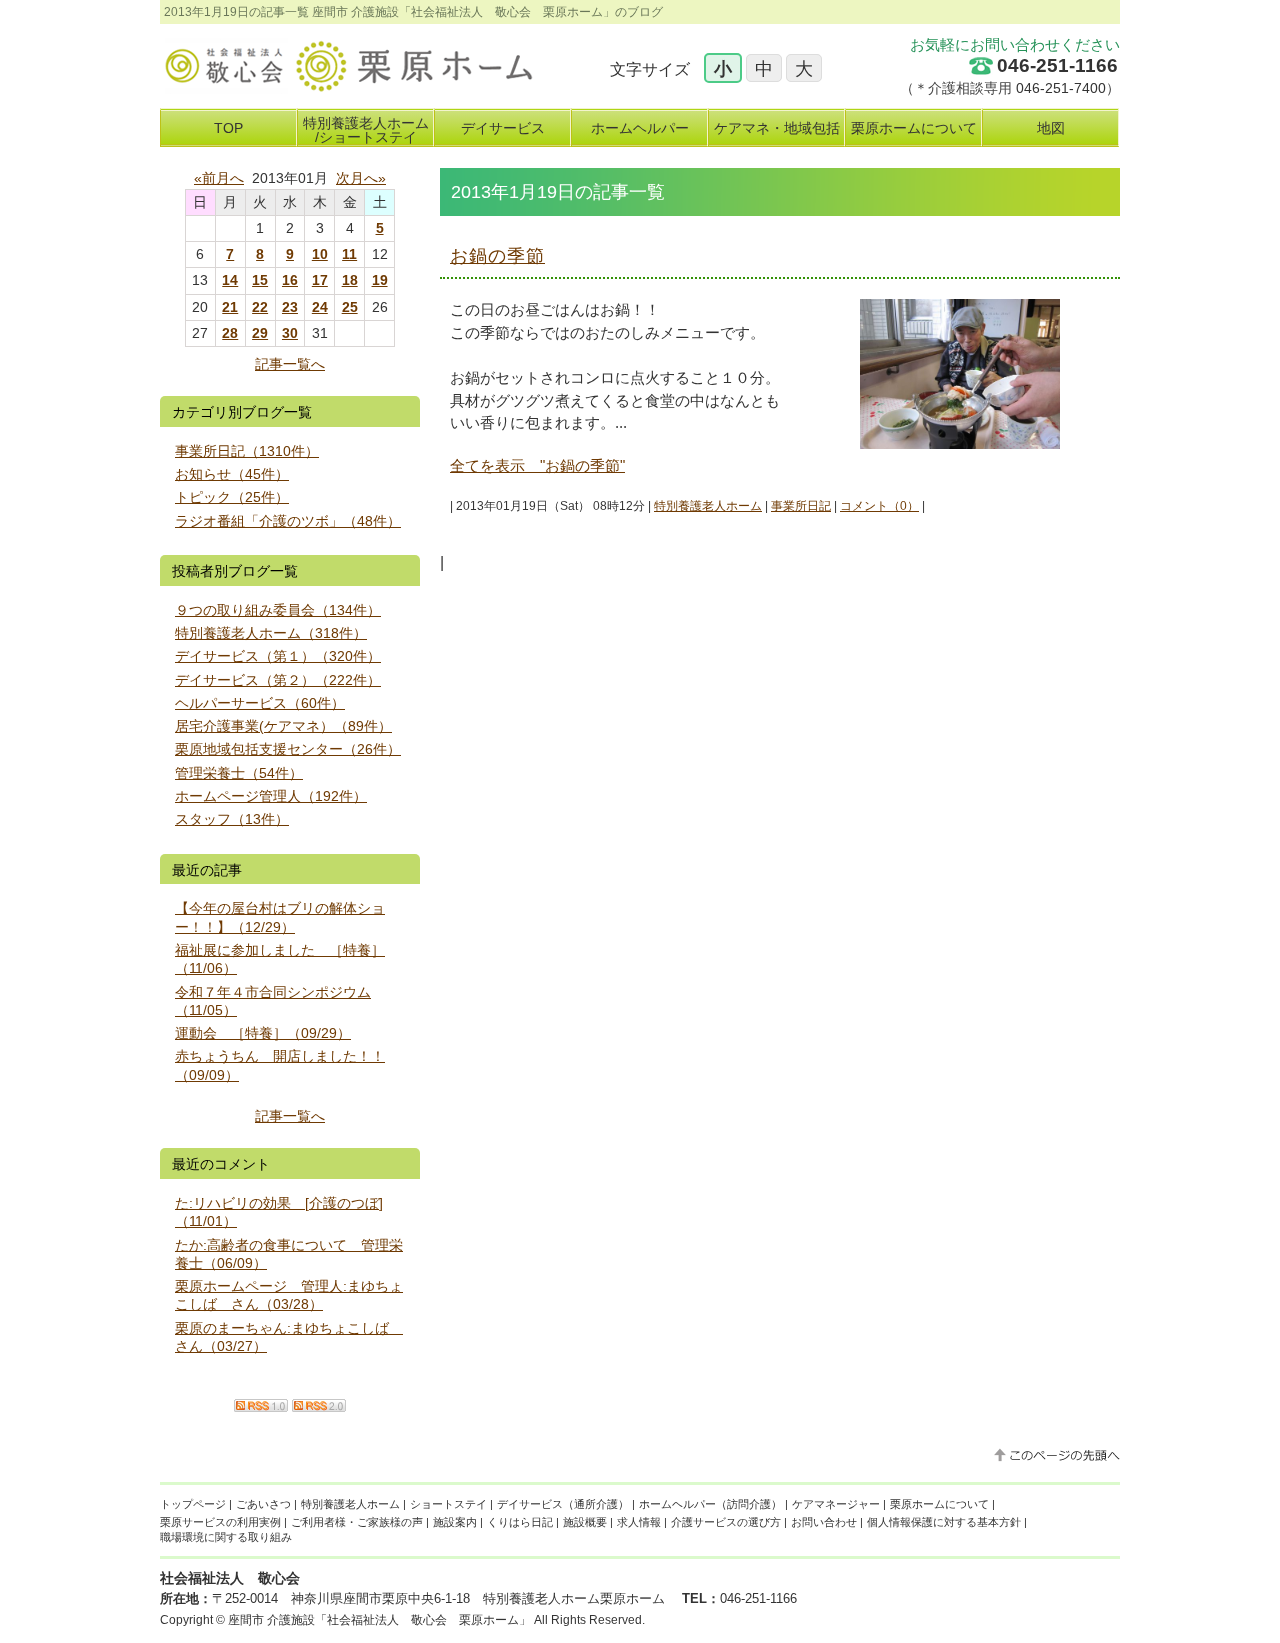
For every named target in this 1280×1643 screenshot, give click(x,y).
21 (230, 307)
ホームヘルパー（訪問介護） (710, 1504)
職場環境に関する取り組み (226, 1537)
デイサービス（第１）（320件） (278, 656)
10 (320, 254)
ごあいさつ (263, 1504)
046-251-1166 (1057, 65)
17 (320, 280)
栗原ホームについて (939, 1504)
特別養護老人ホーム (708, 506)
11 (349, 254)
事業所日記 (801, 506)
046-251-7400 (1061, 88)
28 (230, 333)
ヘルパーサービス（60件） (260, 703)
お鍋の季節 (497, 256)
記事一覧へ (290, 364)
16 (290, 280)
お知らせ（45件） (232, 474)
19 (380, 280)
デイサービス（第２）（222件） (278, 680)
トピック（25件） (232, 497)
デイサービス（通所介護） (563, 1504)
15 (260, 280)
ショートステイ (448, 1504)
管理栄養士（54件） (239, 773)
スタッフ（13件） (232, 819)
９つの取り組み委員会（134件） (278, 610)
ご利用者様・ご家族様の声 (357, 1522)
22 (260, 307)
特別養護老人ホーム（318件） (271, 633)
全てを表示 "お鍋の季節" (537, 465)
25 (350, 307)
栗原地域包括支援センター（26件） (288, 749)
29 (260, 333)
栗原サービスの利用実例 (220, 1522)
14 (230, 280)
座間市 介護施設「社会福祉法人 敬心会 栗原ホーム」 (379, 1620)
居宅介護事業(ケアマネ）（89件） (283, 726)
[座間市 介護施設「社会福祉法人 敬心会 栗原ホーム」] (346, 85)
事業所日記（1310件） (247, 451)
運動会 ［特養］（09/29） (263, 1033)
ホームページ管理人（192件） (271, 796)
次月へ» (361, 178)
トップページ (193, 1504)
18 (350, 280)
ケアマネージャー (836, 1504)
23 (290, 307)
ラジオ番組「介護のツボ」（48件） (288, 521)
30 (290, 333)
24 (320, 307)
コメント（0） (879, 506)
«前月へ (219, 178)
